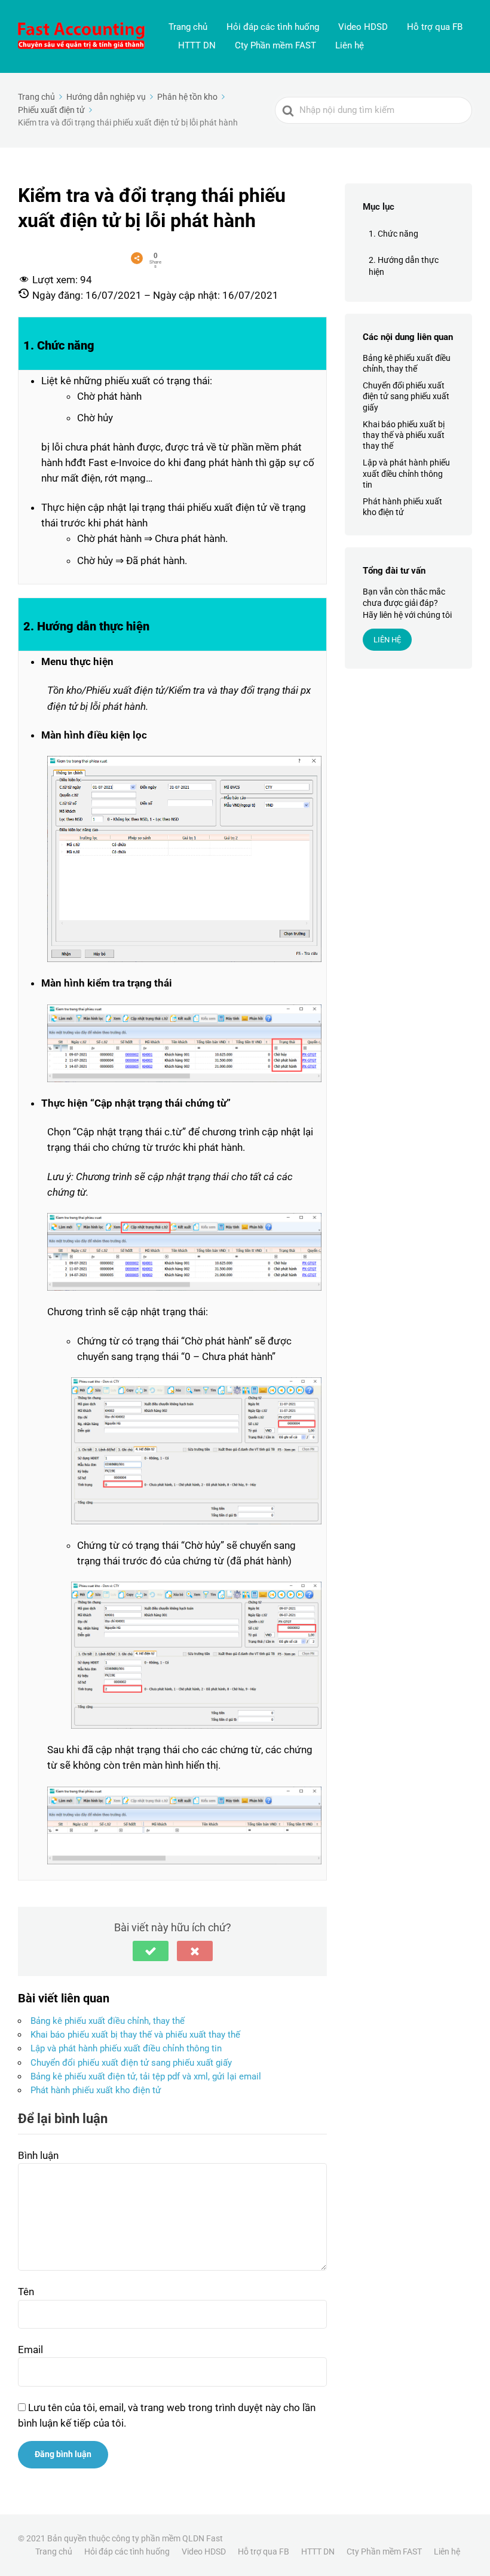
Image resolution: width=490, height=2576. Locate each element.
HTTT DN (197, 45)
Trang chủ (188, 27)
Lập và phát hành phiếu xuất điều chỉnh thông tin (126, 2048)
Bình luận (38, 2155)
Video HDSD (363, 27)
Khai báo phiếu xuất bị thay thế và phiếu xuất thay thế (135, 2035)
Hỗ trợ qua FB (435, 27)
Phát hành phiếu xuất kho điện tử (96, 2090)
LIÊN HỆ (387, 640)
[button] (151, 1951)
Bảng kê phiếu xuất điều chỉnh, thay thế (108, 2021)
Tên (26, 2292)
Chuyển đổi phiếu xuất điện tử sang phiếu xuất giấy (131, 2063)
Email (30, 2350)
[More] (137, 258)
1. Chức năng (393, 234)
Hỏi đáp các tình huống (273, 27)
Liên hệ (350, 45)
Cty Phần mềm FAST (275, 45)
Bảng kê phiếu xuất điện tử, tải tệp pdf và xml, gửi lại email (146, 2076)
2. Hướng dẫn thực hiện (404, 266)
